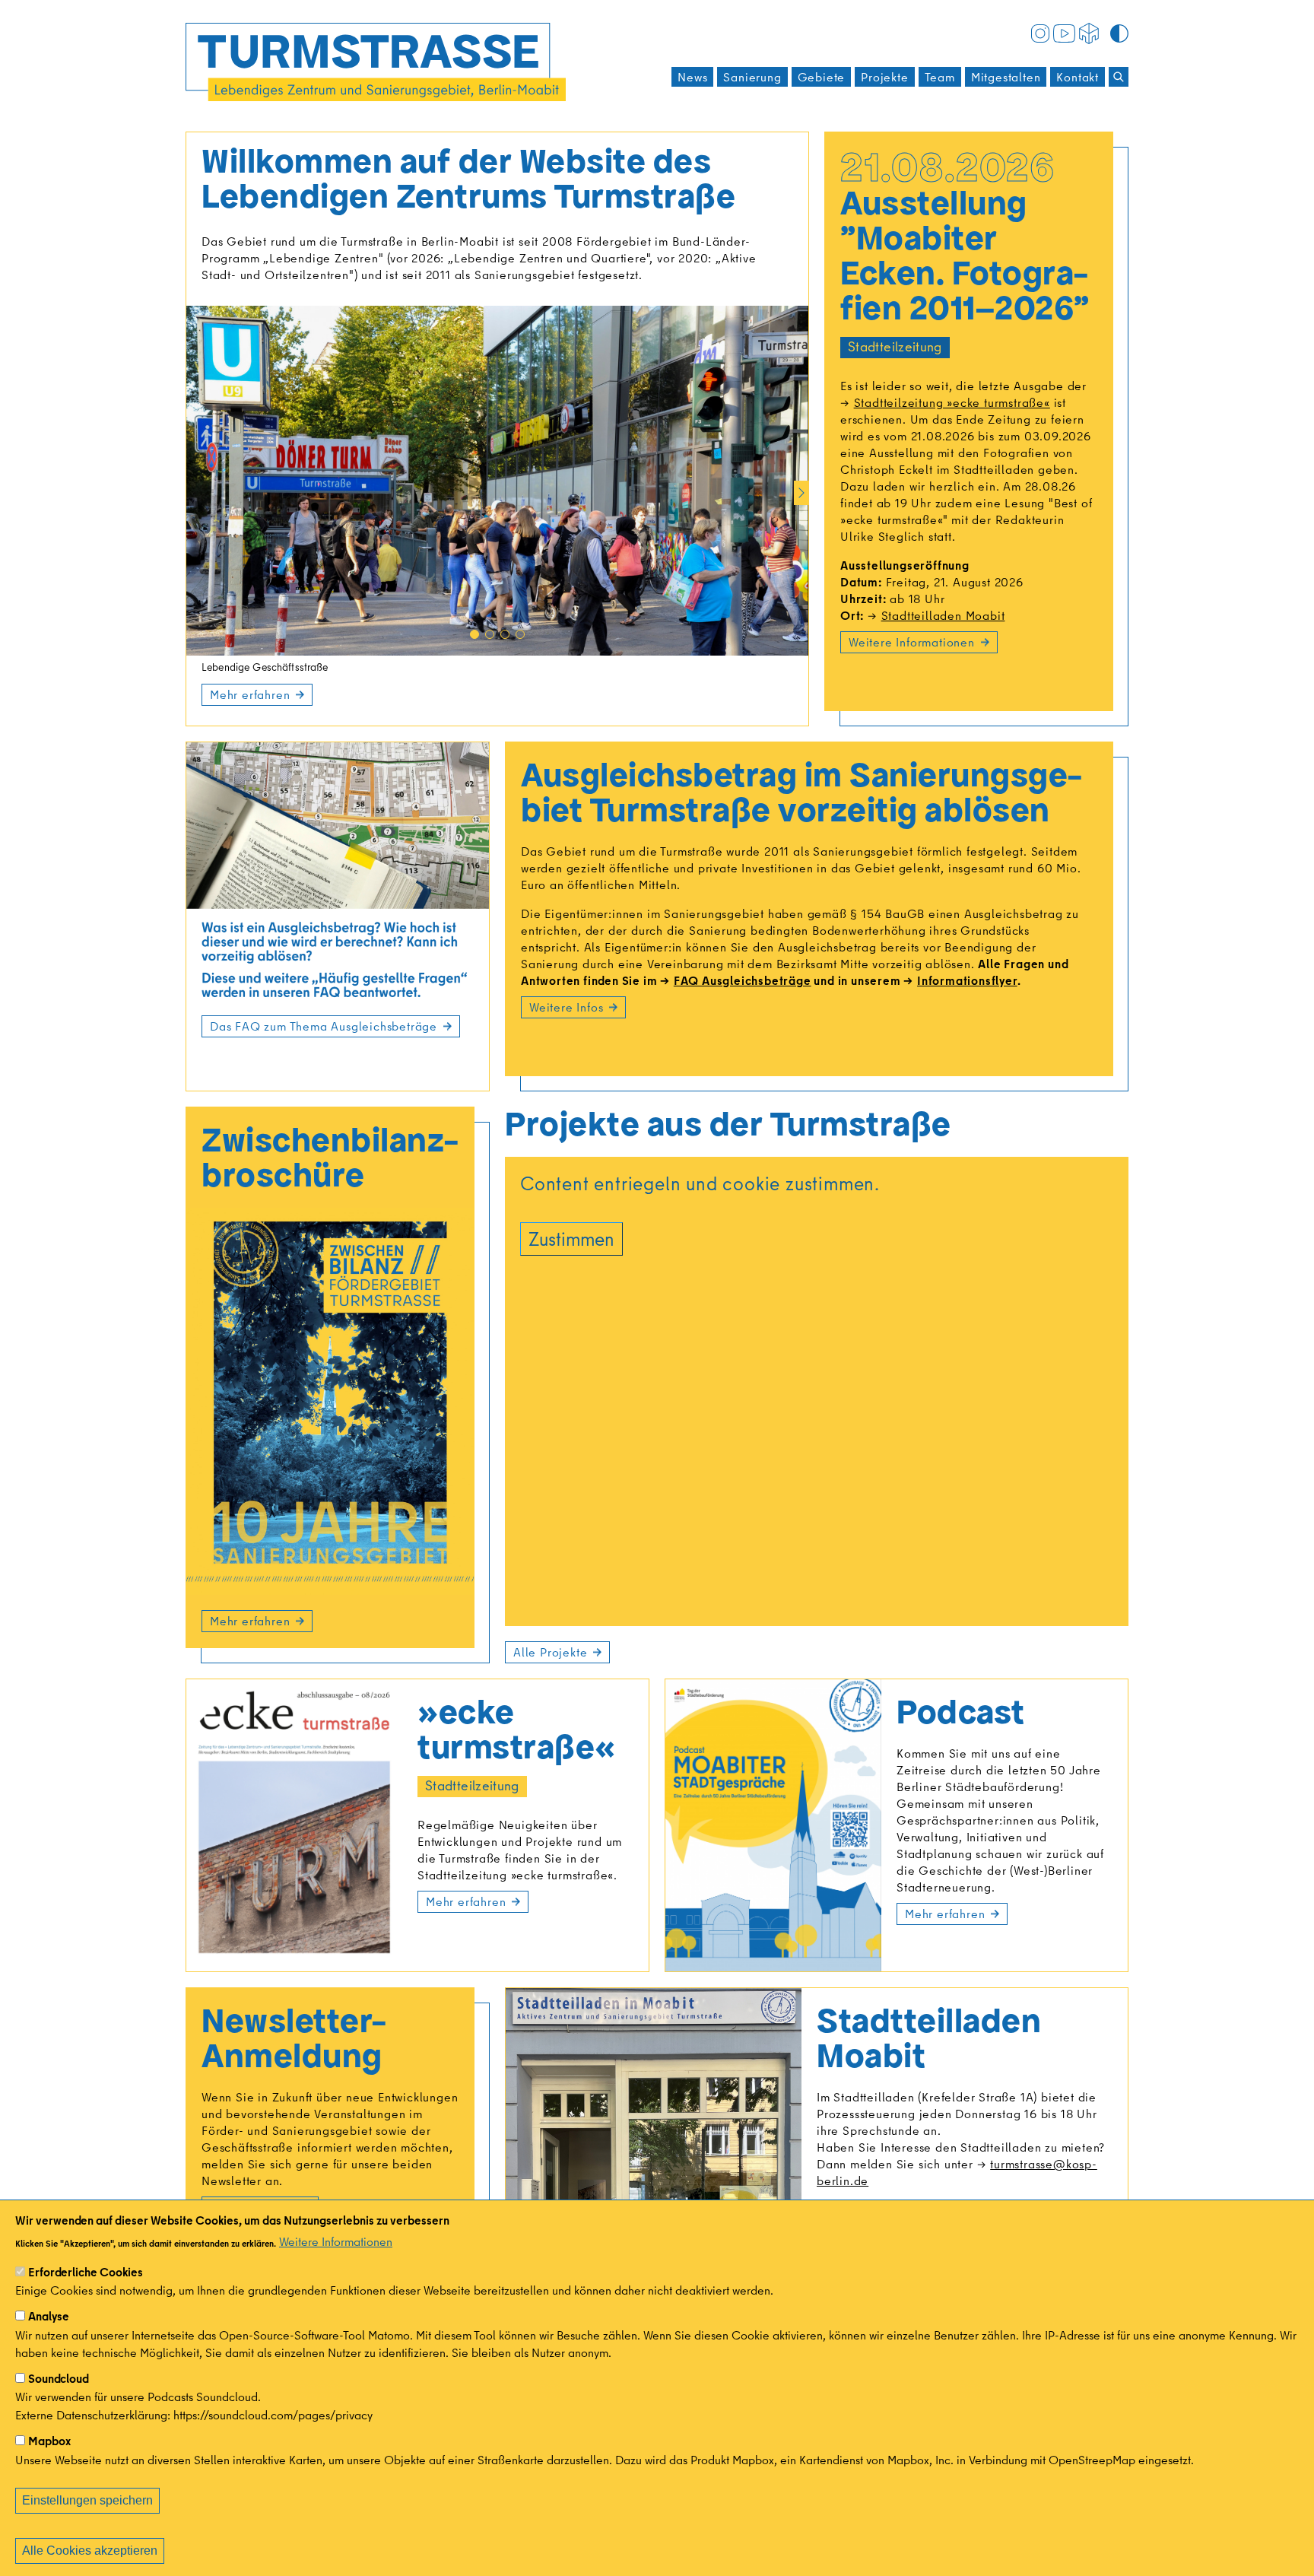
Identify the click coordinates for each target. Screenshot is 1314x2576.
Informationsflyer (967, 980)
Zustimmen (571, 1239)
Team (940, 77)
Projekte (884, 77)
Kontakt (1078, 77)
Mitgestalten (1006, 77)
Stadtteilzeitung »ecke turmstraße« (952, 402)
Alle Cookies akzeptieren (90, 2551)
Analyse (49, 2316)
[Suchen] (1119, 77)
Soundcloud (59, 2378)
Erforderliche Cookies (86, 2272)
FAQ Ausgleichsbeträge (742, 980)
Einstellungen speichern (87, 2500)
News (692, 77)
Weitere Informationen (336, 2241)
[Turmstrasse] (376, 62)
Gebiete (822, 77)
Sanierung (752, 77)
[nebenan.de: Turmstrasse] (1089, 32)
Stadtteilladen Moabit (943, 615)
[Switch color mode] (1119, 33)
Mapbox (49, 2441)
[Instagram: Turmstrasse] (1040, 32)
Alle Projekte (550, 1652)
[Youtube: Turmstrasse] (1064, 32)
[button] (474, 634)
